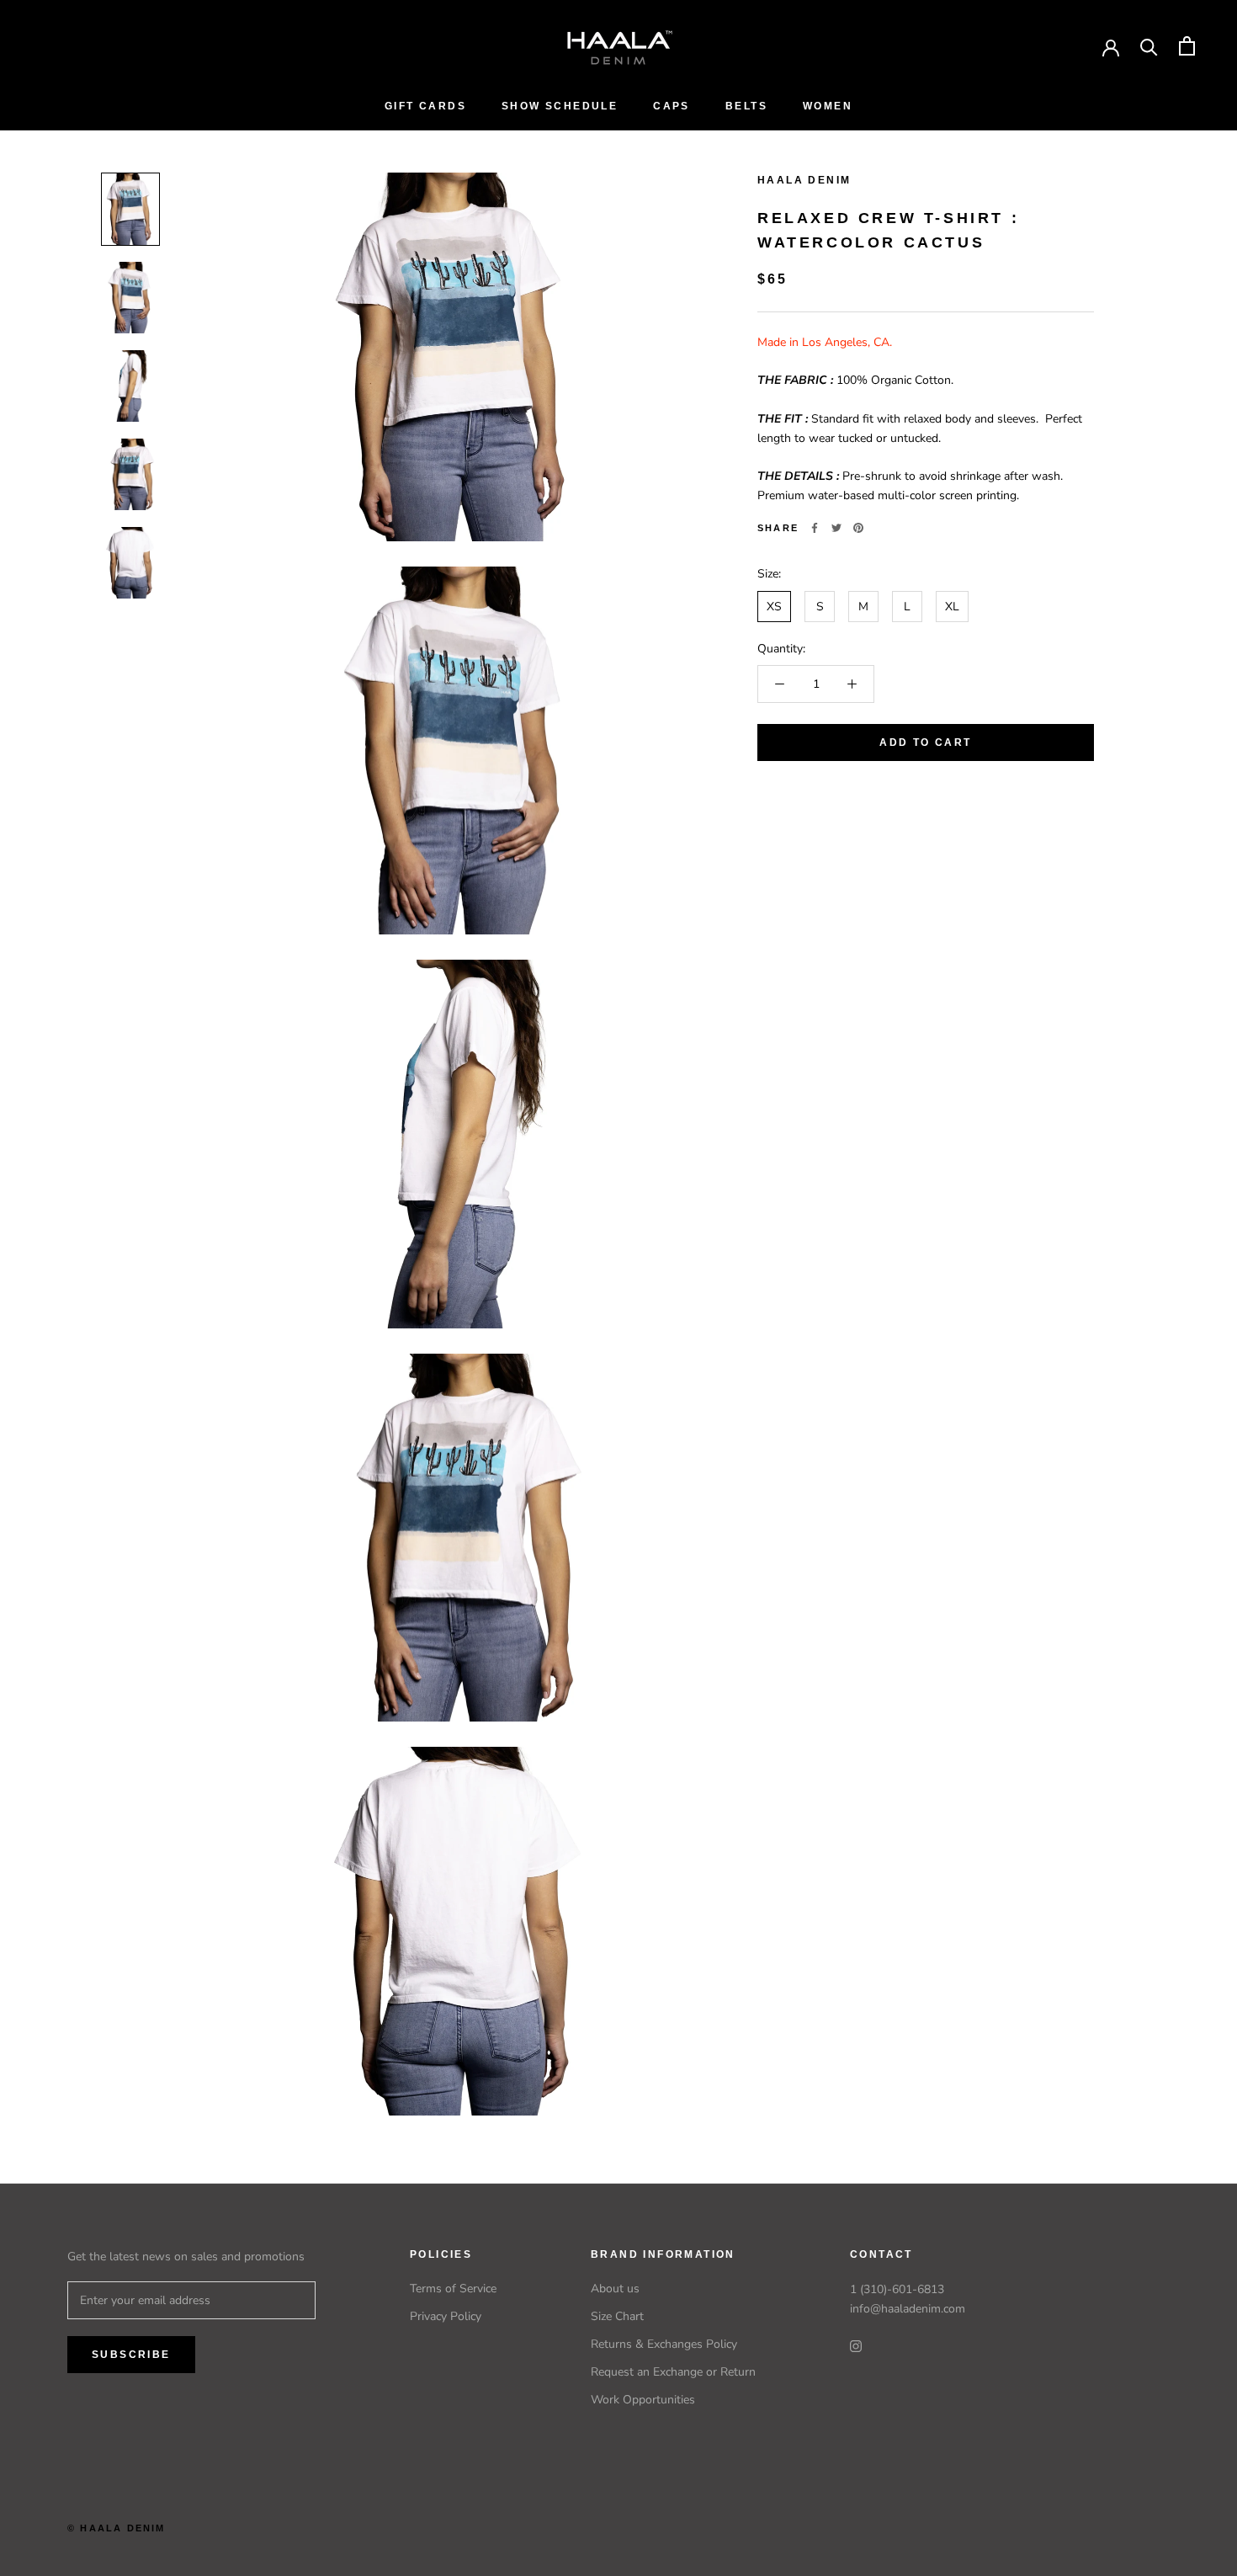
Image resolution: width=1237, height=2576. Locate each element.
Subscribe (131, 2355)
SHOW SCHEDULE (560, 106)
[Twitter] (836, 528)
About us (615, 2289)
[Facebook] (815, 528)
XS (774, 607)
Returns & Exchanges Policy (664, 2344)
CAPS (672, 106)
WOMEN (828, 106)
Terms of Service (453, 2289)
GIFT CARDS (425, 106)
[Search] (1149, 46)
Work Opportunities (643, 2400)
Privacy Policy (446, 2316)
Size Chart (617, 2316)
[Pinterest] (858, 528)
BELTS (746, 106)
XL (952, 607)
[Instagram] (856, 2345)
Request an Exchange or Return (673, 2372)
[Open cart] (1187, 46)
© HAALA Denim (117, 2528)
